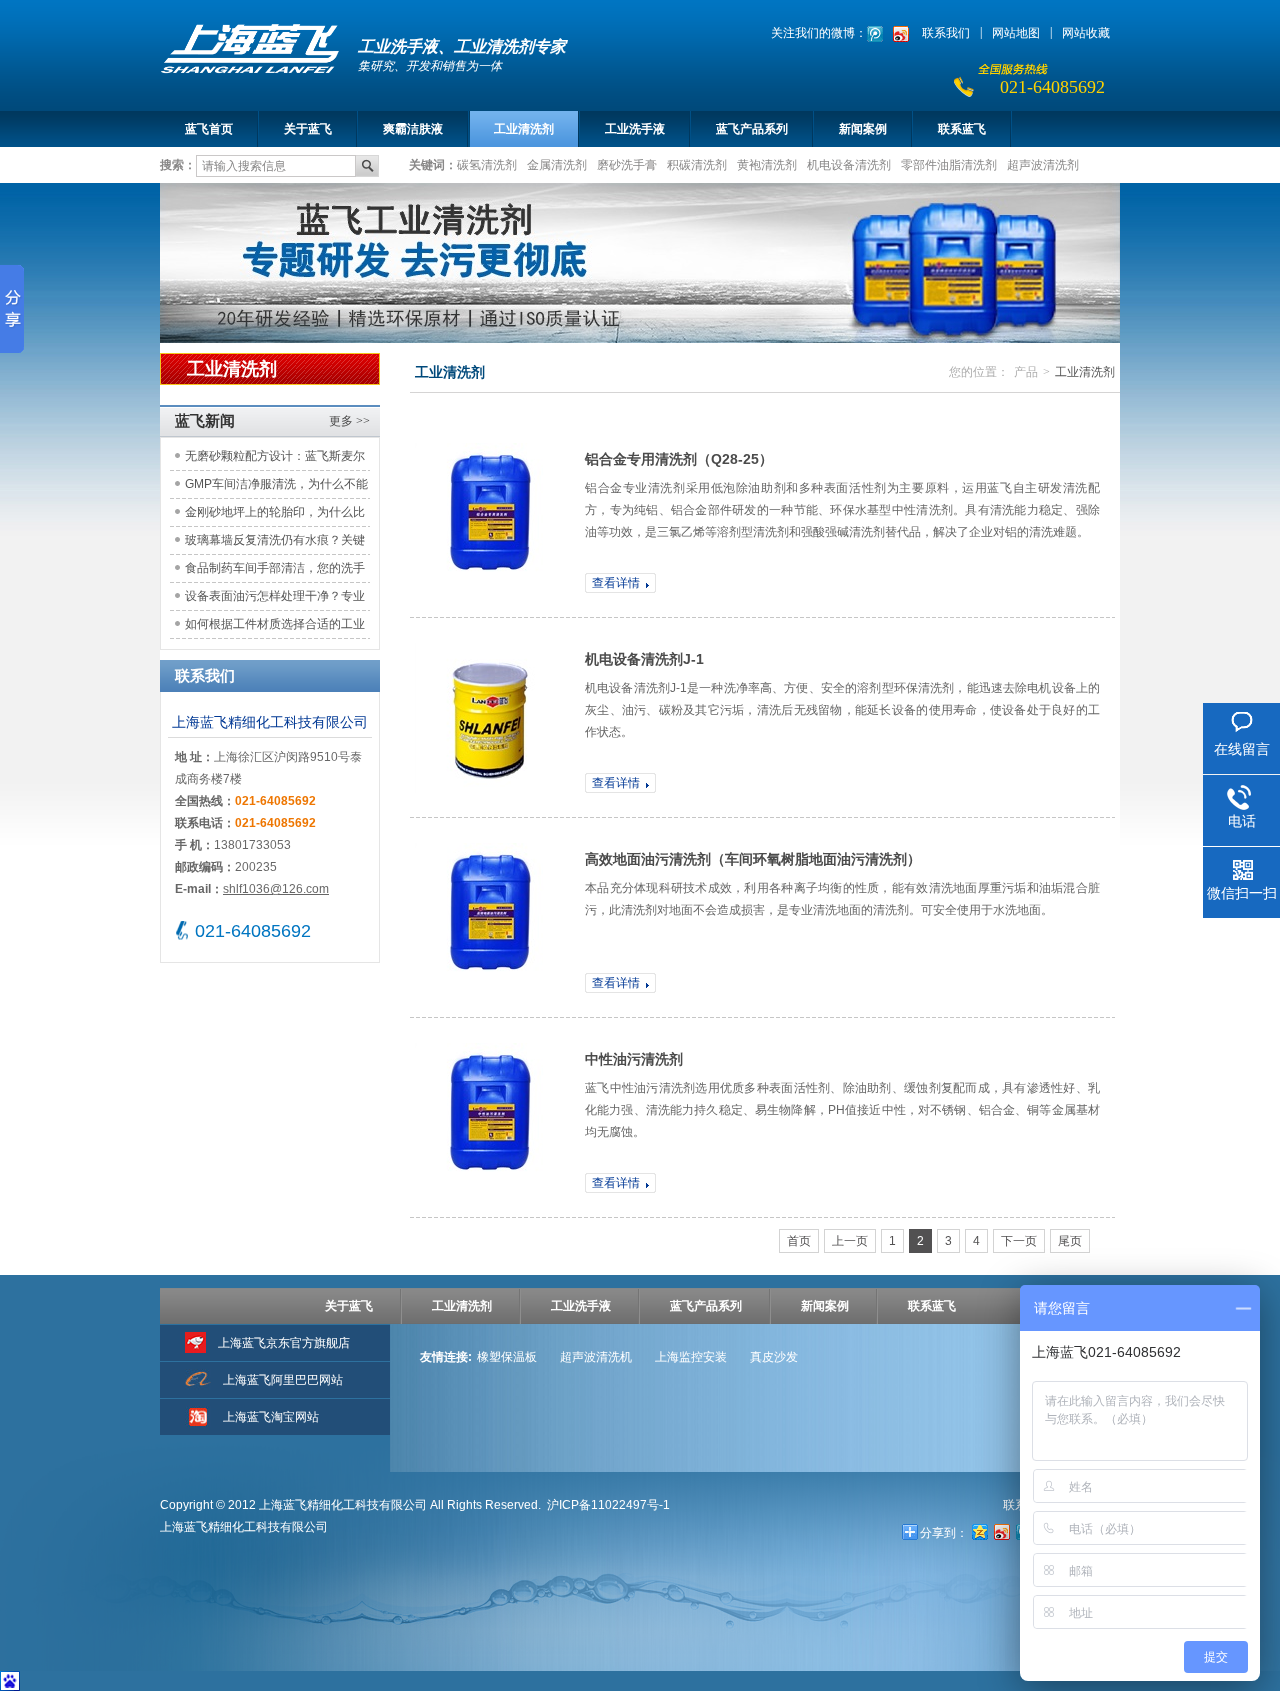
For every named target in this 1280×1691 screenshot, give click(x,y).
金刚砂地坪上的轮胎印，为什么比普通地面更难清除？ (275, 515)
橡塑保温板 (507, 1357)
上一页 (850, 1241)
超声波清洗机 (596, 1357)
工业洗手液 (635, 129)
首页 (799, 1241)
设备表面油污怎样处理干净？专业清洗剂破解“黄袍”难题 (275, 599)
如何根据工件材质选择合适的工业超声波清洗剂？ (275, 627)
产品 (1026, 372)
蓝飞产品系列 (752, 129)
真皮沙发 (774, 1357)
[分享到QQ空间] (979, 1531)
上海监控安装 (691, 1357)
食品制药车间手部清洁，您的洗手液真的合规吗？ (275, 571)
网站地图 (1016, 33)
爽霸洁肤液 (413, 129)
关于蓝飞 (308, 129)
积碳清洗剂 (697, 164)
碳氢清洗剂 (487, 164)
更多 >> (349, 421)
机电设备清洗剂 (849, 164)
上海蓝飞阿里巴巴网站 (283, 1380)
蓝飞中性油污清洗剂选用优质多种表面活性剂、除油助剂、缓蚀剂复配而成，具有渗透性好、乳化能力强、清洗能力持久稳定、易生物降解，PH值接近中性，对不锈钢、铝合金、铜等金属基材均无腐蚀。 (842, 1110)
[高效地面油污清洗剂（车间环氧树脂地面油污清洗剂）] (490, 917)
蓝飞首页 (209, 129)
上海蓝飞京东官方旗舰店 (284, 1343)
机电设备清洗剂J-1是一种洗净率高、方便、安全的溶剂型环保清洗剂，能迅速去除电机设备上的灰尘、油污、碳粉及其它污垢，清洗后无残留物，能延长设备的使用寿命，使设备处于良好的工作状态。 (842, 710)
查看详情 (616, 583)
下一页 (1019, 1241)
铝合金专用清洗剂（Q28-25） (679, 459)
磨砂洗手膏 (627, 164)
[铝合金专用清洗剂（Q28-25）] (490, 517)
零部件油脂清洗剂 (949, 164)
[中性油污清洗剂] (490, 1117)
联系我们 (946, 33)
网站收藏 (1086, 33)
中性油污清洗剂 (634, 1059)
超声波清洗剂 (1043, 164)
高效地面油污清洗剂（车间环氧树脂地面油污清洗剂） (753, 859)
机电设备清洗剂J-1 (644, 659)
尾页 (1070, 1241)
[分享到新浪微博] (1001, 1531)
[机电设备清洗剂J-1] (490, 717)
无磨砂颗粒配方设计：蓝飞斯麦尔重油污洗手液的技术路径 (275, 459)
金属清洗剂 (557, 164)
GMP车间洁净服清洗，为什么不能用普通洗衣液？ (276, 487)
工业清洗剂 (524, 129)
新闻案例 (863, 129)
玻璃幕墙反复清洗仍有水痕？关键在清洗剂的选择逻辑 (275, 543)
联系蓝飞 (962, 129)
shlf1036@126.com (276, 889)
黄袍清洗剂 (767, 164)
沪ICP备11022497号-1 (608, 1505)
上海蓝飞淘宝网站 (271, 1417)
